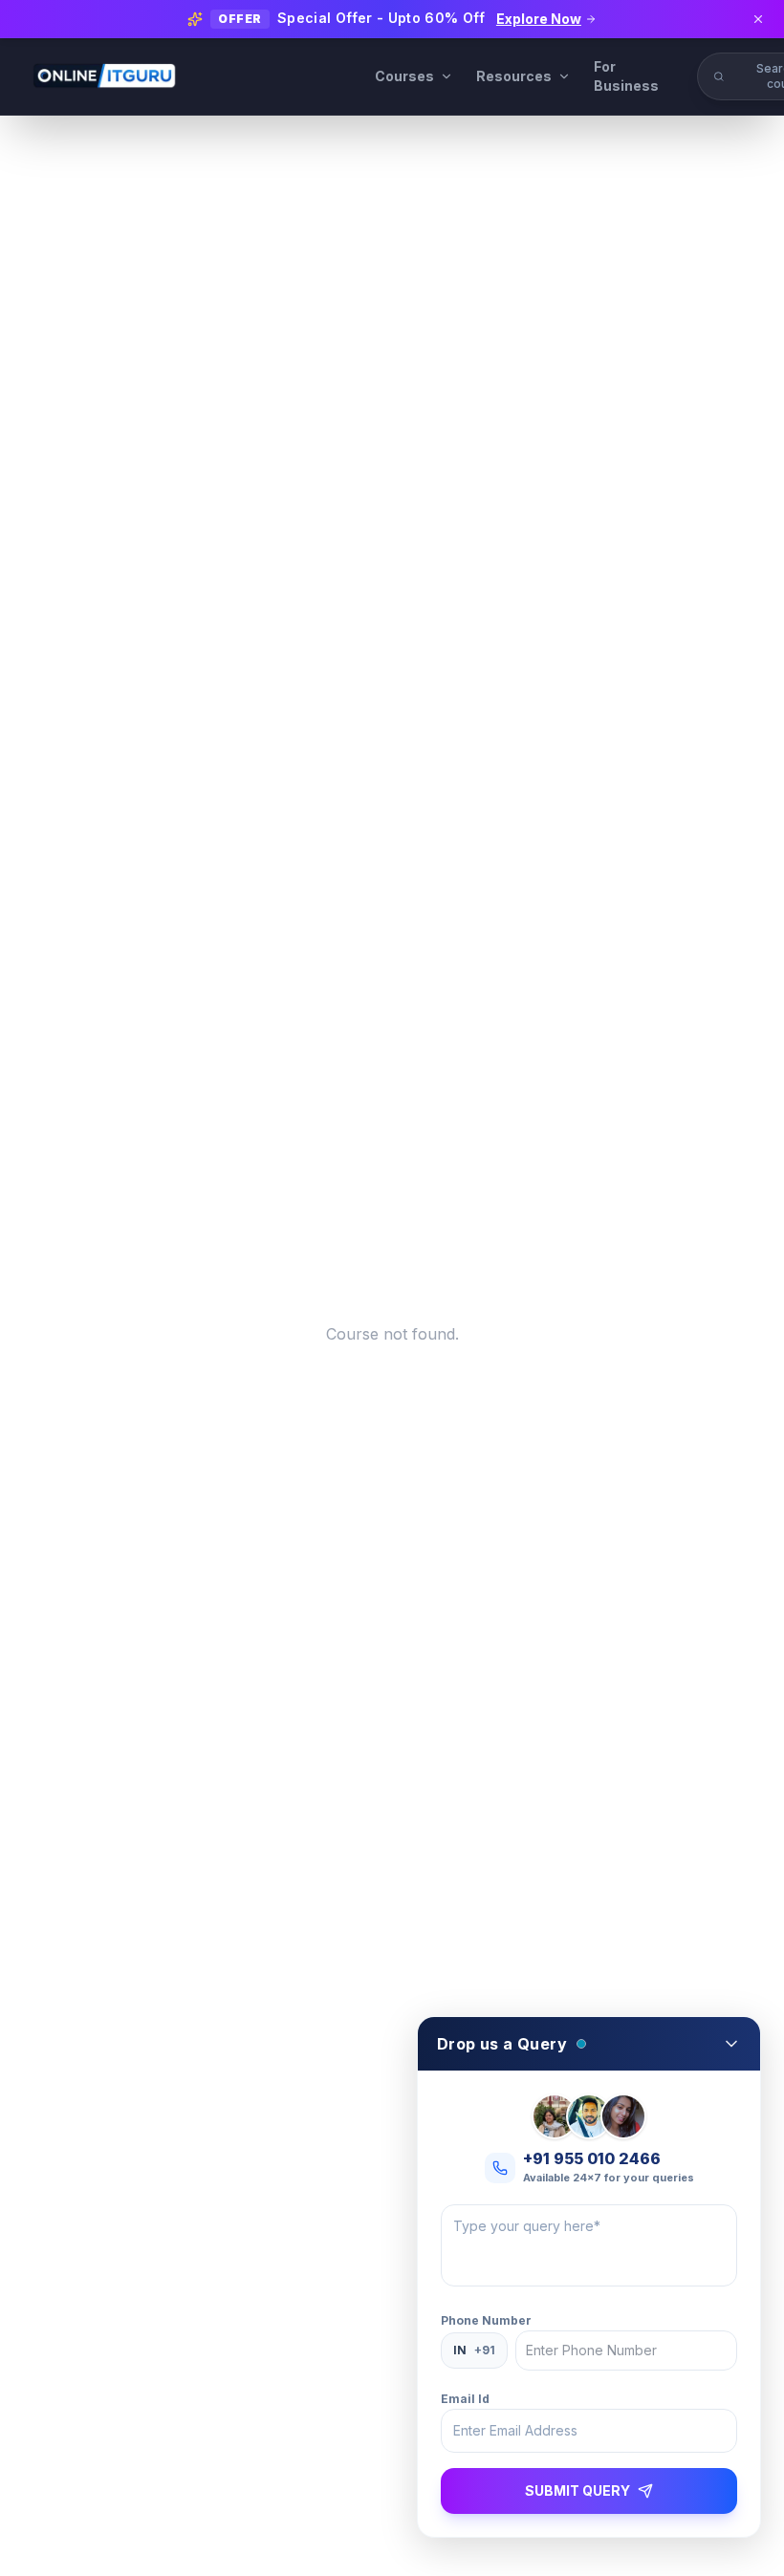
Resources (514, 76)
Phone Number (486, 2320)
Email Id (465, 2399)
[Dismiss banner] (758, 19)
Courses (404, 76)
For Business (626, 76)
